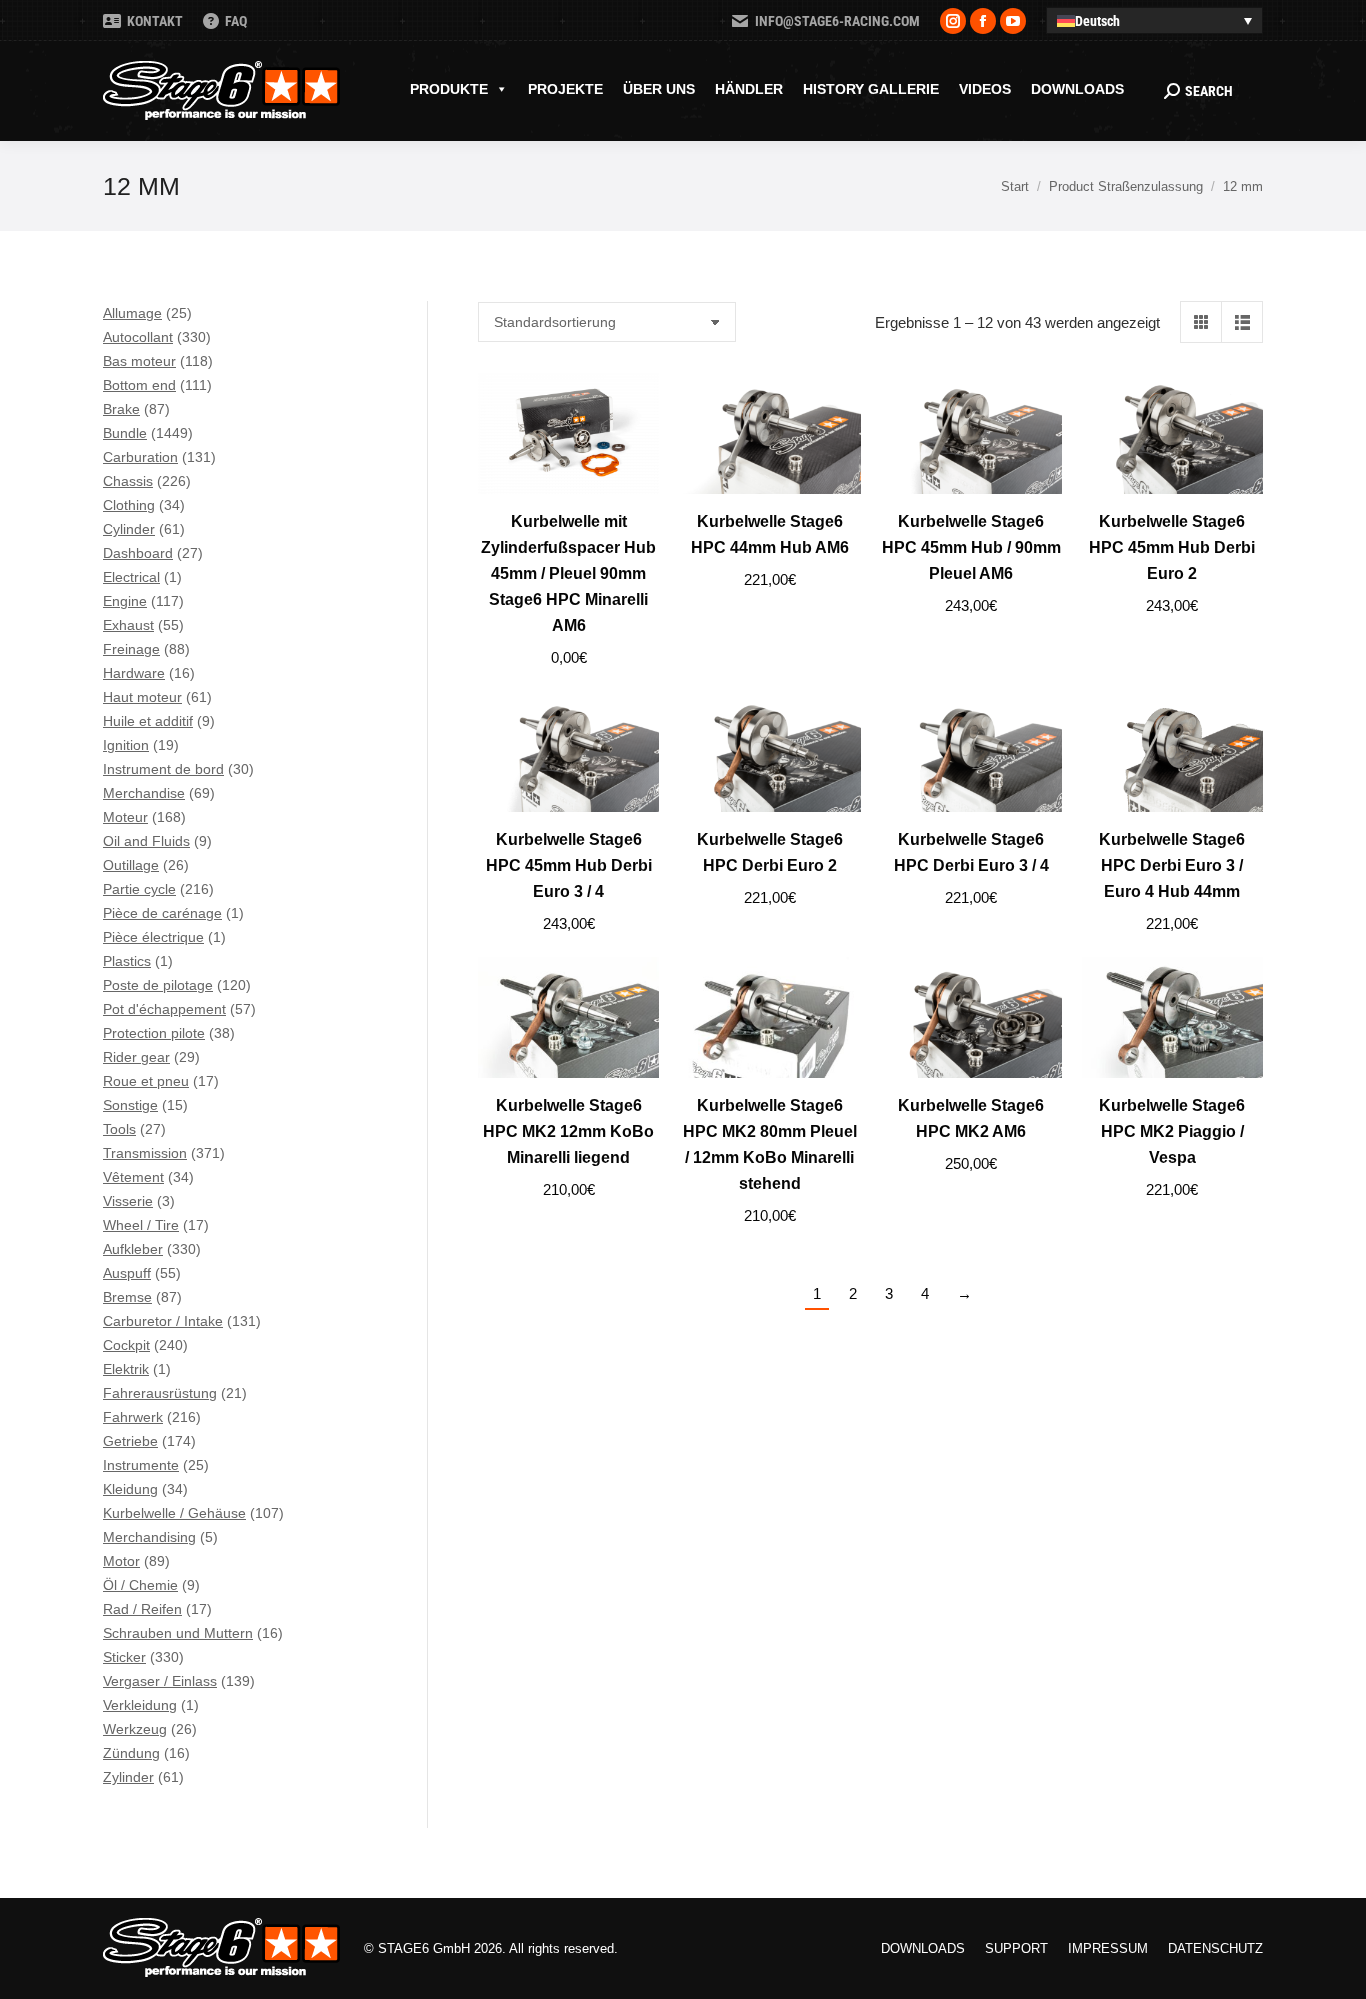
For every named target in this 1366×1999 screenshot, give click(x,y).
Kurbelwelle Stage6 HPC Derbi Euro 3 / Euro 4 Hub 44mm (1172, 865)
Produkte (449, 89)
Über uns (659, 89)
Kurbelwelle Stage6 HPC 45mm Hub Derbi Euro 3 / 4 (569, 865)
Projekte (565, 89)
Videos (985, 89)
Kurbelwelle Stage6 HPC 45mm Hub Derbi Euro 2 (1172, 547)
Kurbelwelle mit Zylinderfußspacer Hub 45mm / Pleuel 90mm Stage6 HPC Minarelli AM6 (568, 573)
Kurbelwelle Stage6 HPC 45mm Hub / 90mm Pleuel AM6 (971, 547)
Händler (749, 89)
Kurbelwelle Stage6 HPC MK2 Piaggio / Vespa (1172, 1131)
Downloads (1077, 89)
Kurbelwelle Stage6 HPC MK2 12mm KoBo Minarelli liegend (568, 1131)
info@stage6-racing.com (837, 21)
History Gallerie (871, 89)
